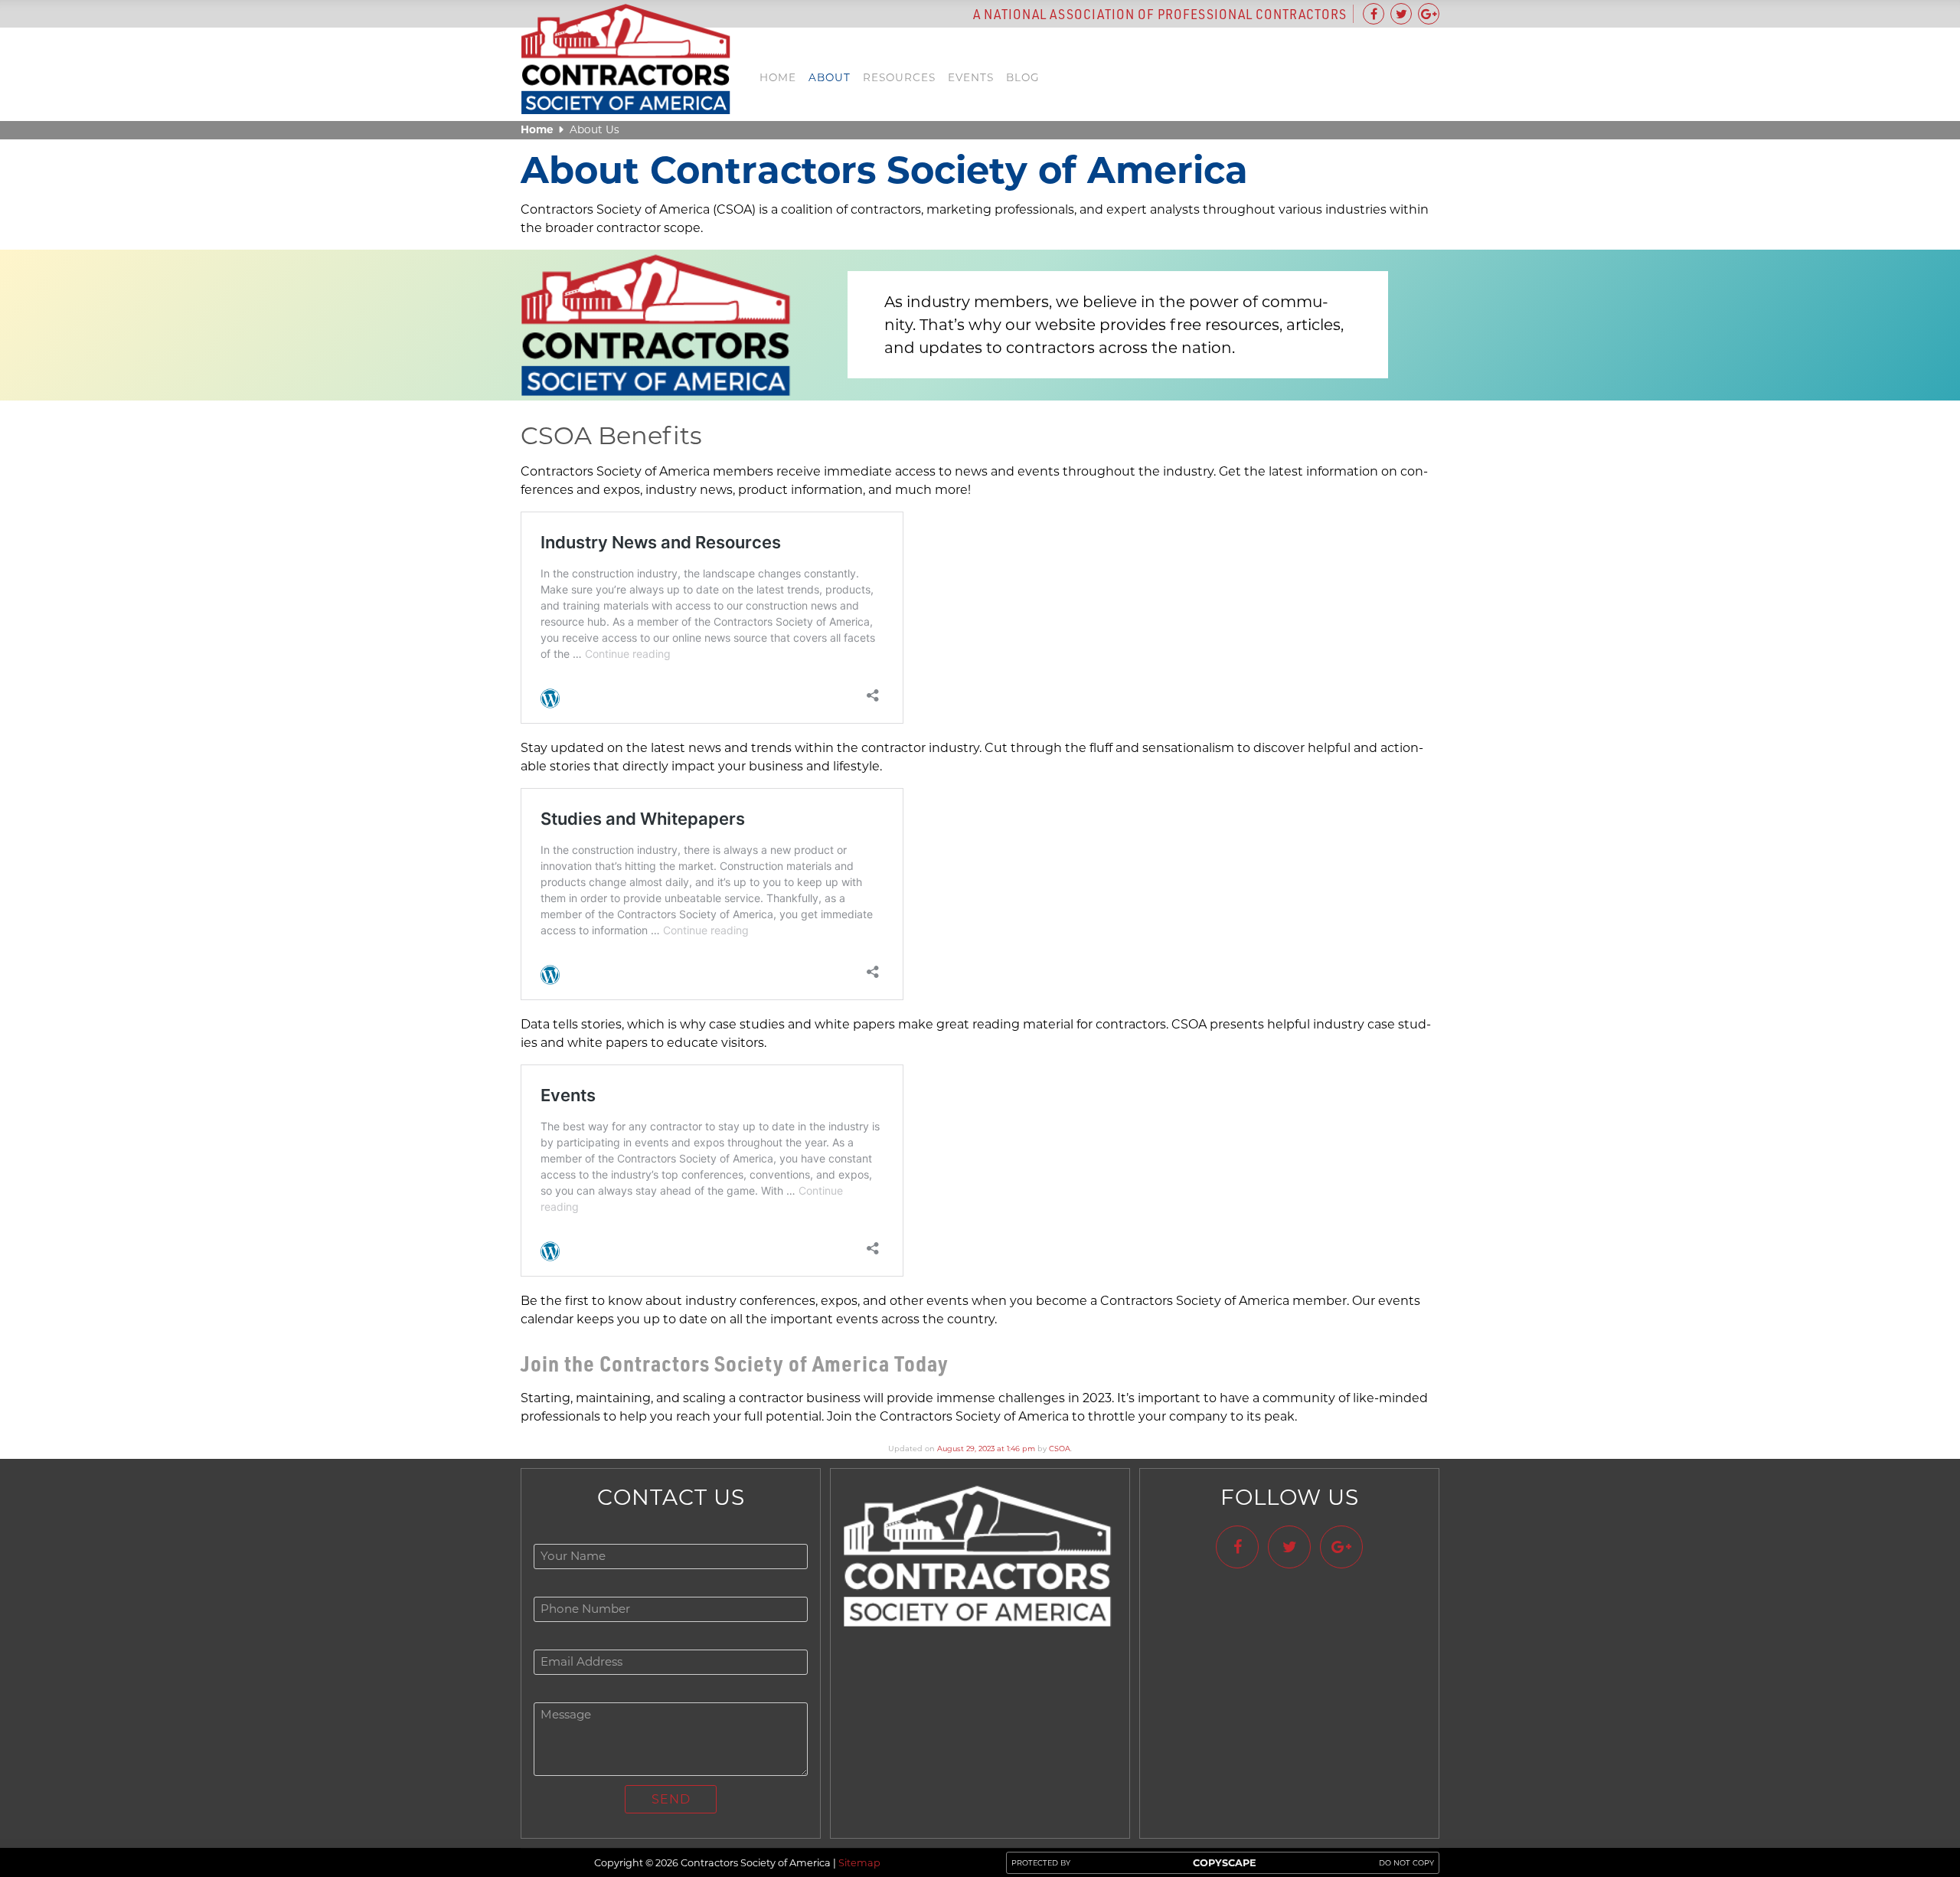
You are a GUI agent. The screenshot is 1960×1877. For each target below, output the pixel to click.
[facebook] (1374, 14)
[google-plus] (1429, 14)
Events (971, 77)
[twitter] (1401, 14)
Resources (899, 77)
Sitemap (859, 1863)
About (830, 77)
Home (778, 77)
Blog (1023, 77)
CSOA (1060, 1449)
